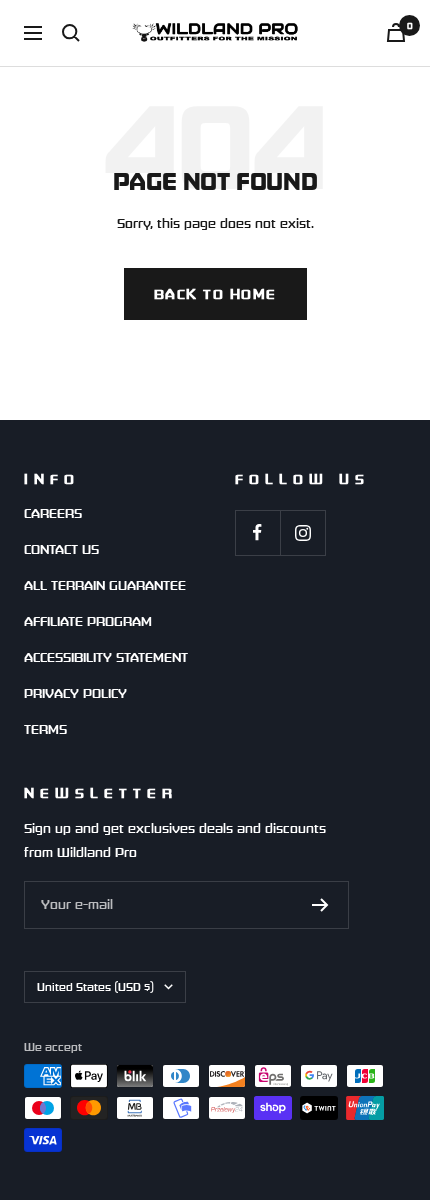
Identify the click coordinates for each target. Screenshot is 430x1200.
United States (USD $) (95, 987)
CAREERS (53, 513)
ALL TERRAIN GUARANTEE (105, 585)
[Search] (71, 33)
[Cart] (396, 32)
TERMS (45, 729)
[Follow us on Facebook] (257, 532)
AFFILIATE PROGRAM (88, 621)
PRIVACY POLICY (75, 693)
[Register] (320, 905)
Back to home (215, 294)
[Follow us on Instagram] (302, 532)
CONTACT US (61, 549)
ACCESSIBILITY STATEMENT (106, 657)
